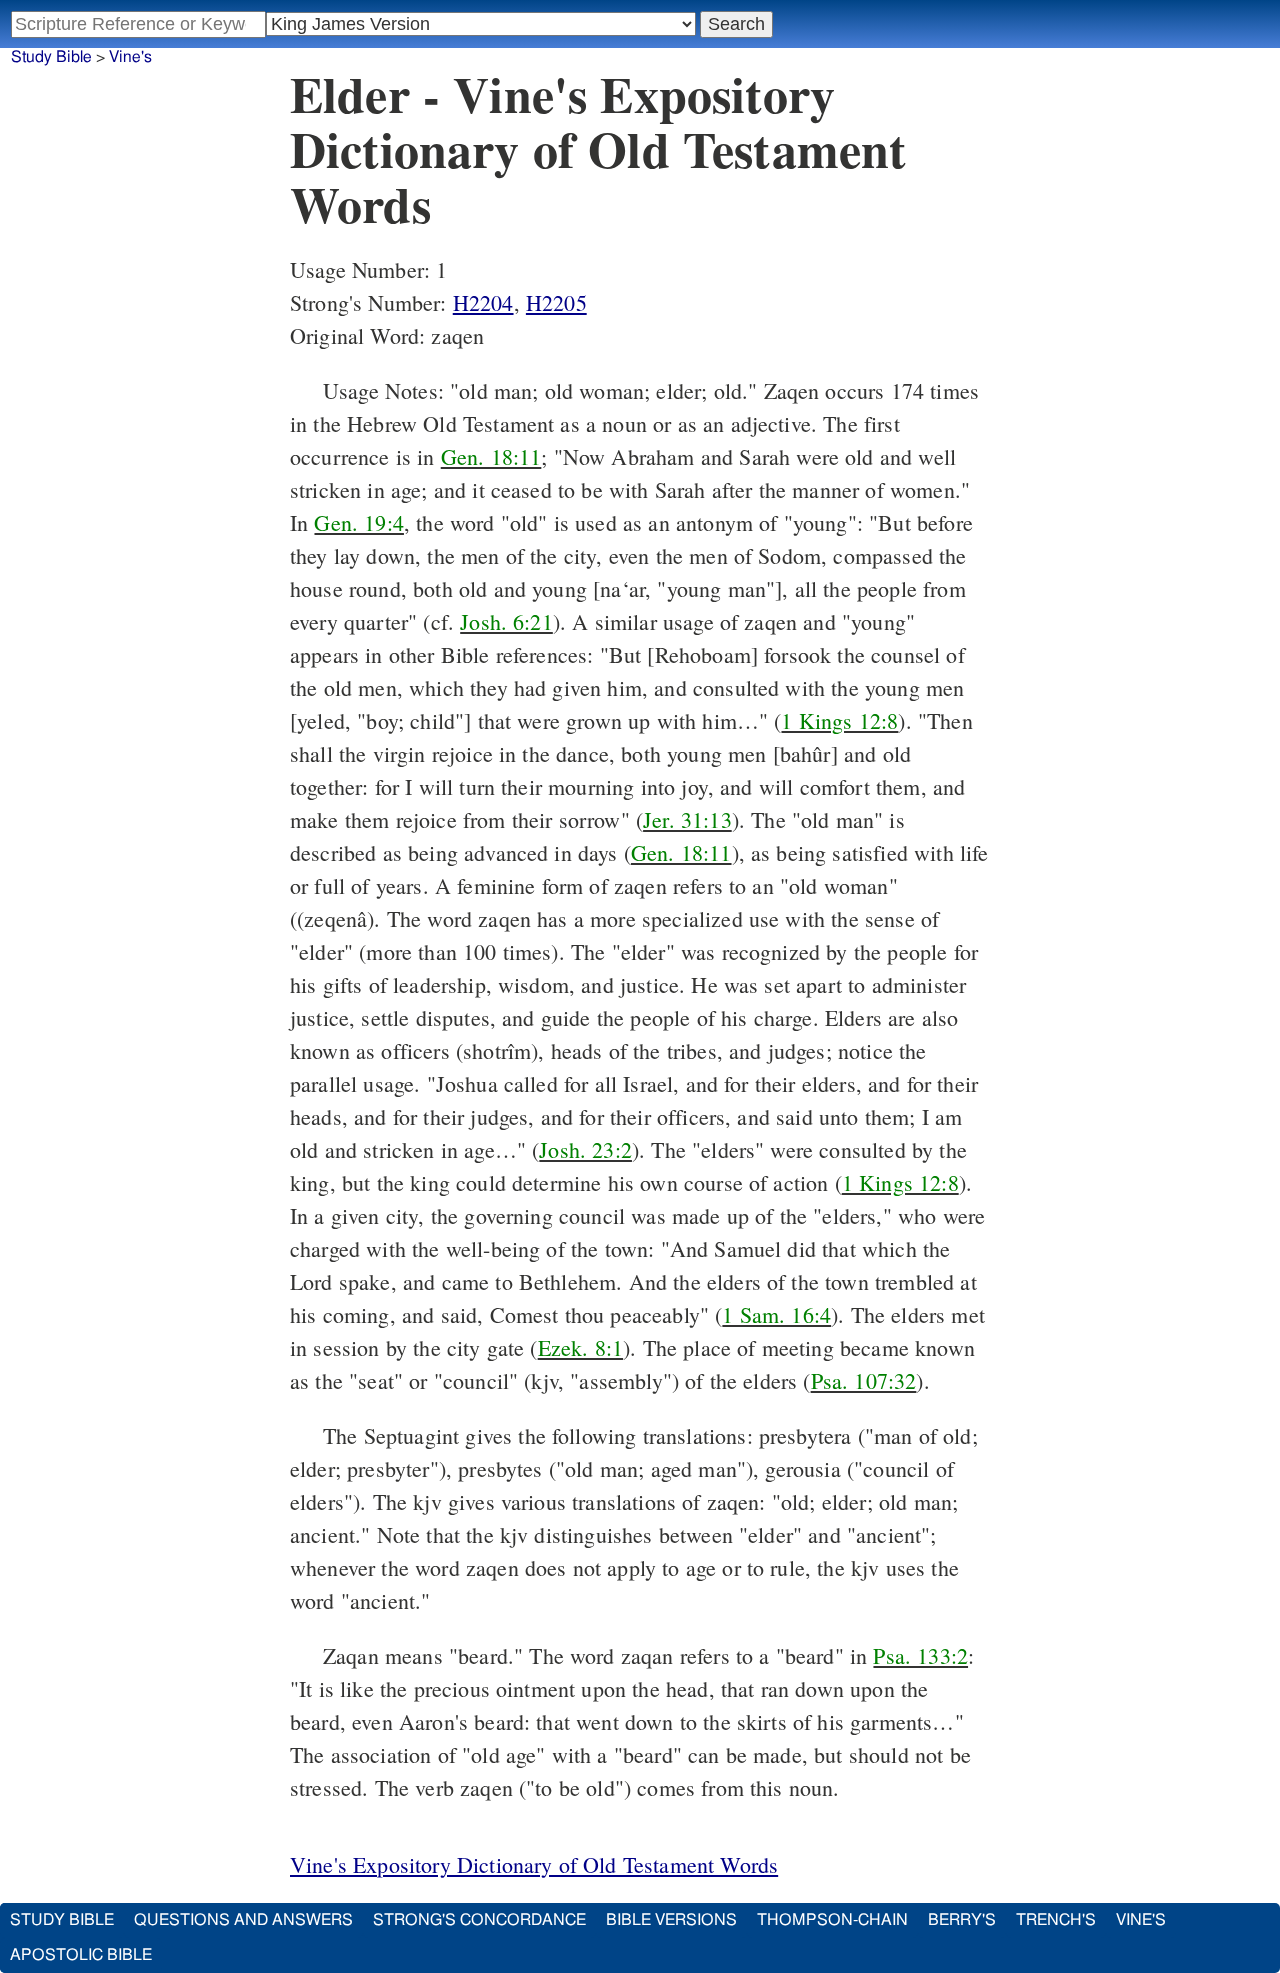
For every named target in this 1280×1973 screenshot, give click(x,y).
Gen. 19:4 (358, 522)
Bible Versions (671, 1920)
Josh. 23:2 (585, 1149)
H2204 (483, 302)
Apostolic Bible (81, 1955)
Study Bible (51, 57)
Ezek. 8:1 (580, 1347)
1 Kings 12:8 (839, 720)
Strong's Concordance (479, 1920)
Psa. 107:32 (864, 1380)
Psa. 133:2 (920, 1655)
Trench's (1056, 1920)
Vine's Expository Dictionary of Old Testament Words (534, 1864)
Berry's (962, 1920)
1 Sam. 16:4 (776, 1314)
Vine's (130, 57)
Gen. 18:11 (491, 456)
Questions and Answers (243, 1920)
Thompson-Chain (832, 1920)
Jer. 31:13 (687, 819)
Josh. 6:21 (506, 621)
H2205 (556, 302)
